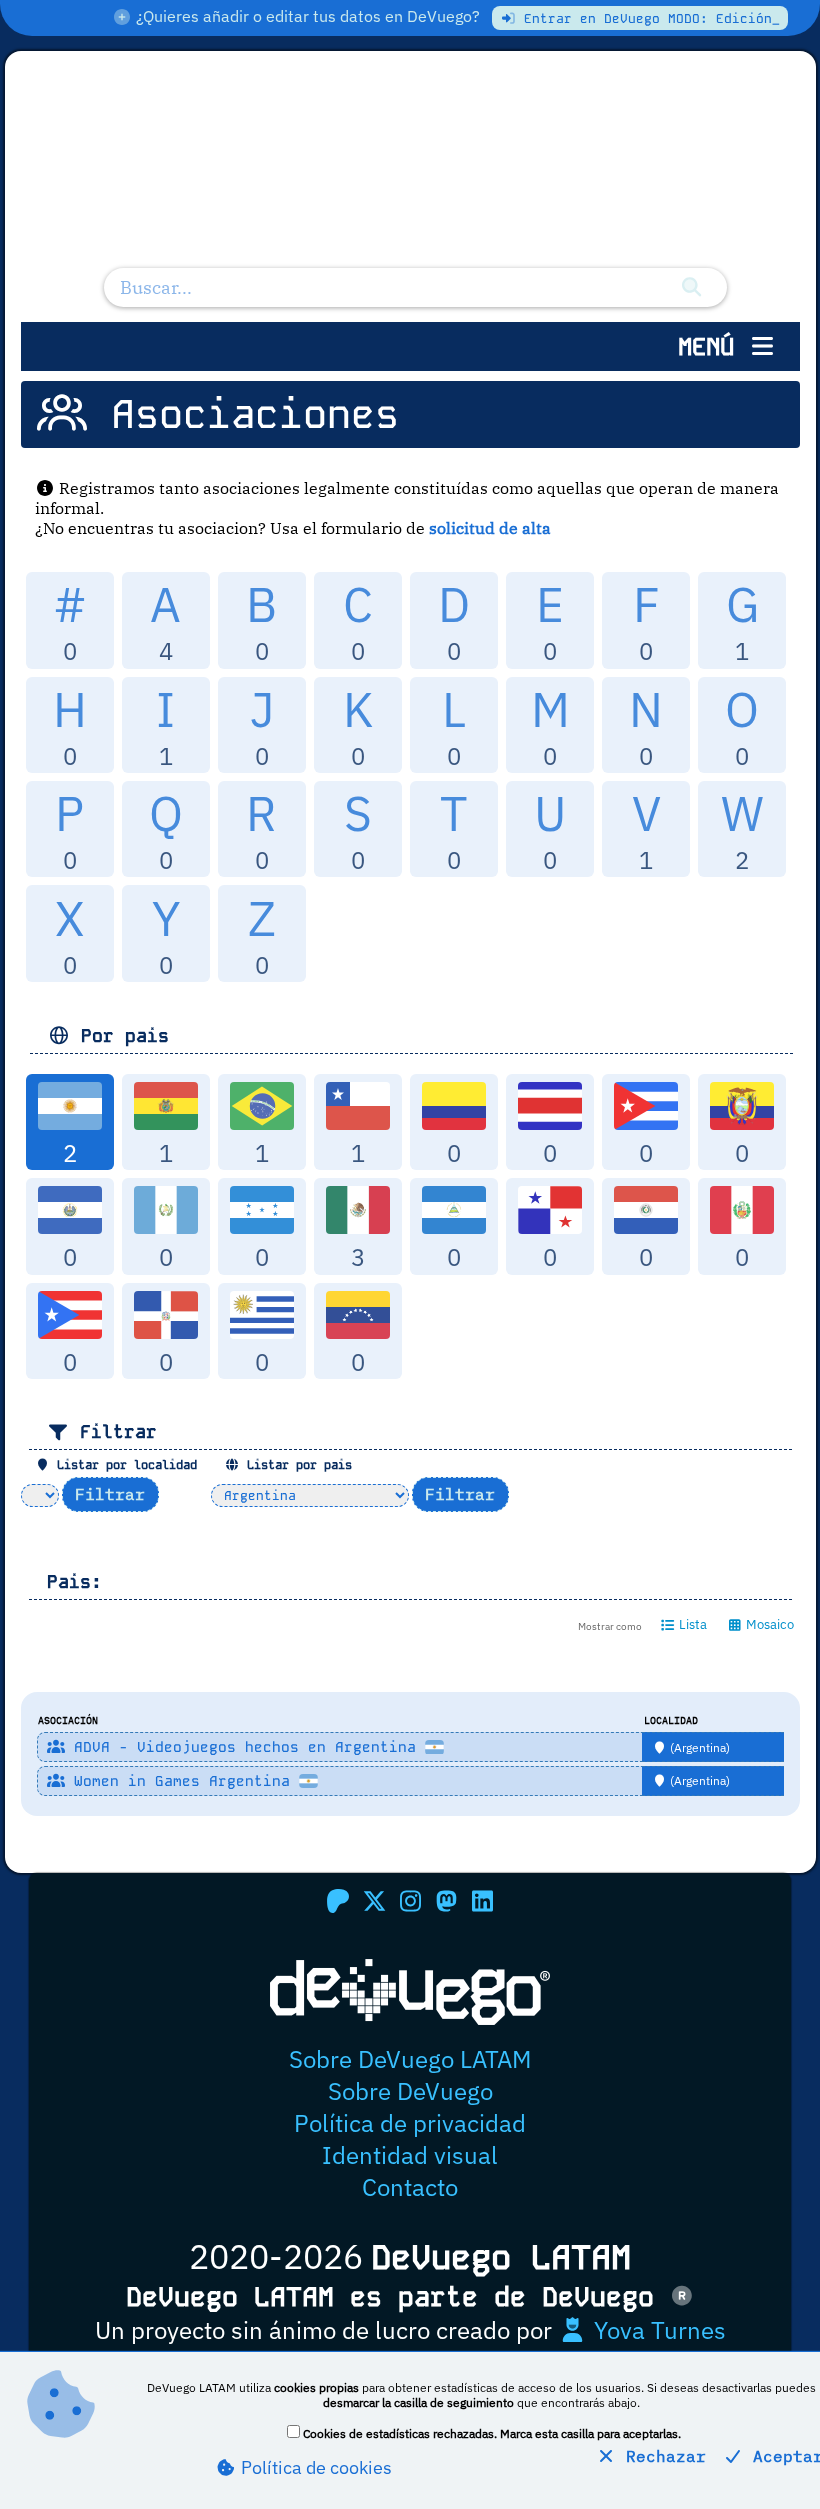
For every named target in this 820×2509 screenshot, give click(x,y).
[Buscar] (691, 287)
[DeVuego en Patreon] (338, 1901)
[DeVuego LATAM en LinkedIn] (482, 1901)
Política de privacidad (410, 2123)
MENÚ (713, 346)
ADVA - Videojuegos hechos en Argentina (245, 1747)
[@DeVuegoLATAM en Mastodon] (446, 1901)
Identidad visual (410, 2155)
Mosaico (768, 1625)
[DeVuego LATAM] (410, 174)
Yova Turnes (657, 2330)
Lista (691, 1625)
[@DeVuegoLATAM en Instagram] (410, 1901)
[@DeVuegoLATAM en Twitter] (374, 1901)
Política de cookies (314, 2467)
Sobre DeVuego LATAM (410, 2059)
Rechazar (661, 2456)
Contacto (410, 2187)
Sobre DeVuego (410, 2091)
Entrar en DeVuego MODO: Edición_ (648, 18)
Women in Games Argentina (182, 1781)
